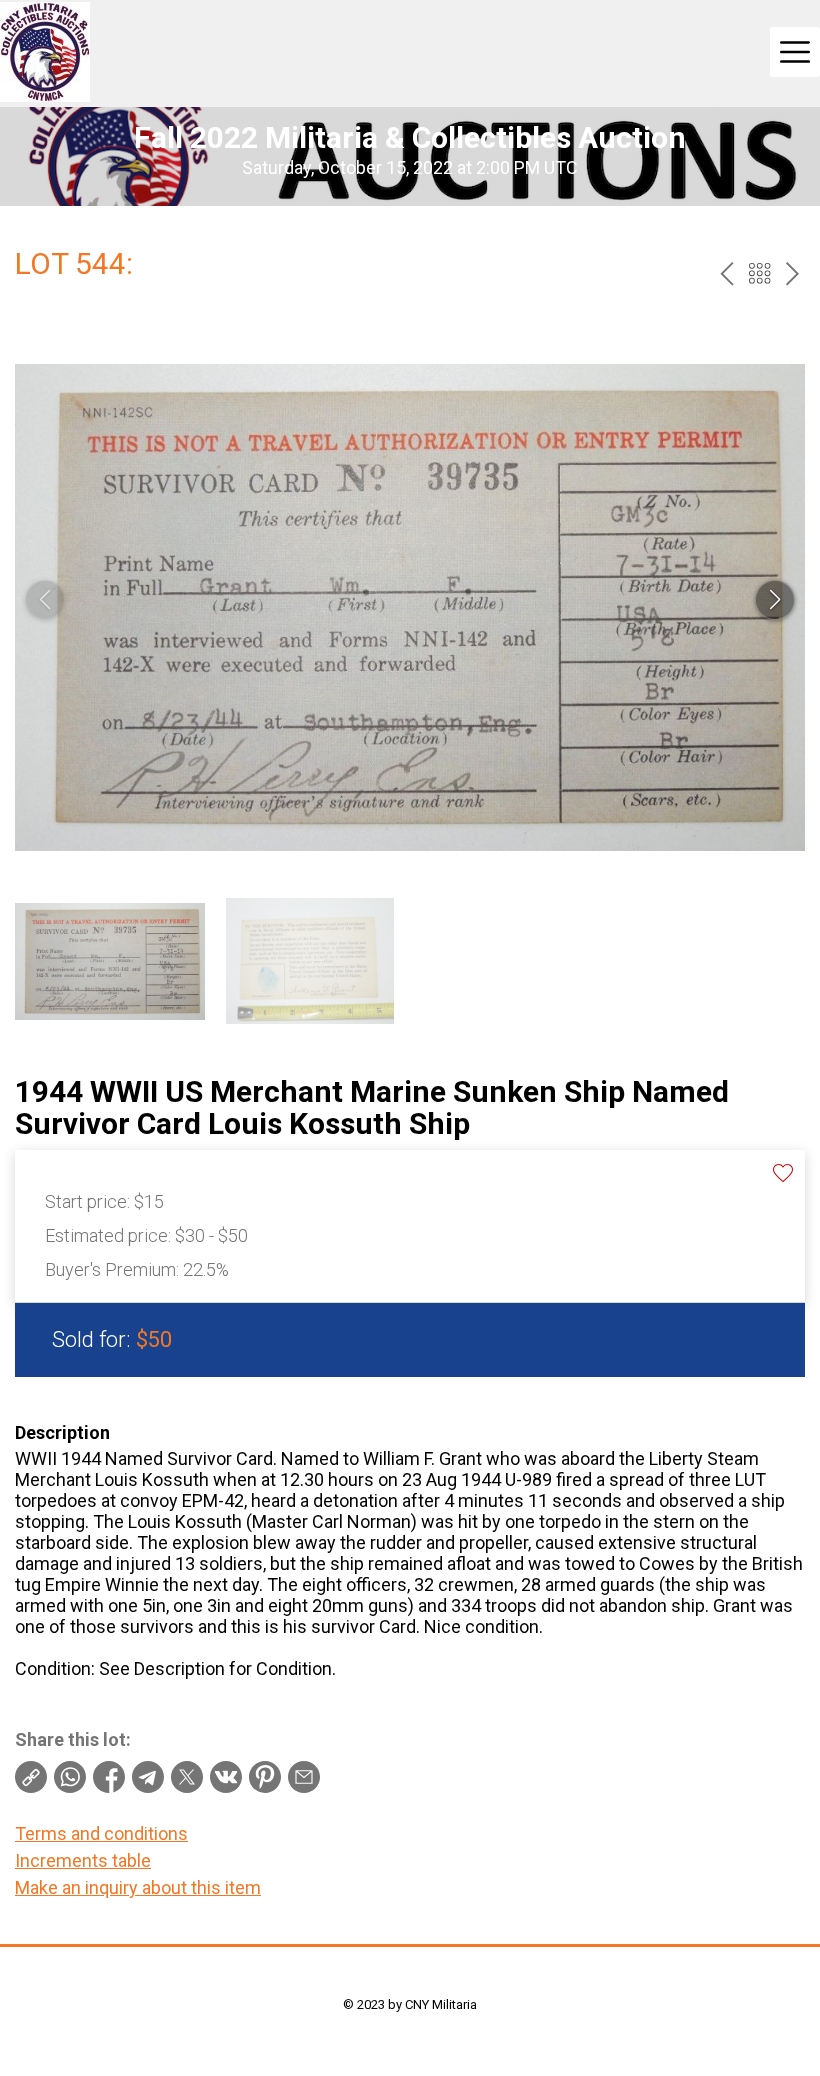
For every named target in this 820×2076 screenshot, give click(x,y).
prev (726, 273)
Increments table (83, 1860)
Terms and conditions (101, 1833)
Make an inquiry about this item (138, 1887)
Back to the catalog (759, 273)
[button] (775, 600)
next (792, 273)
